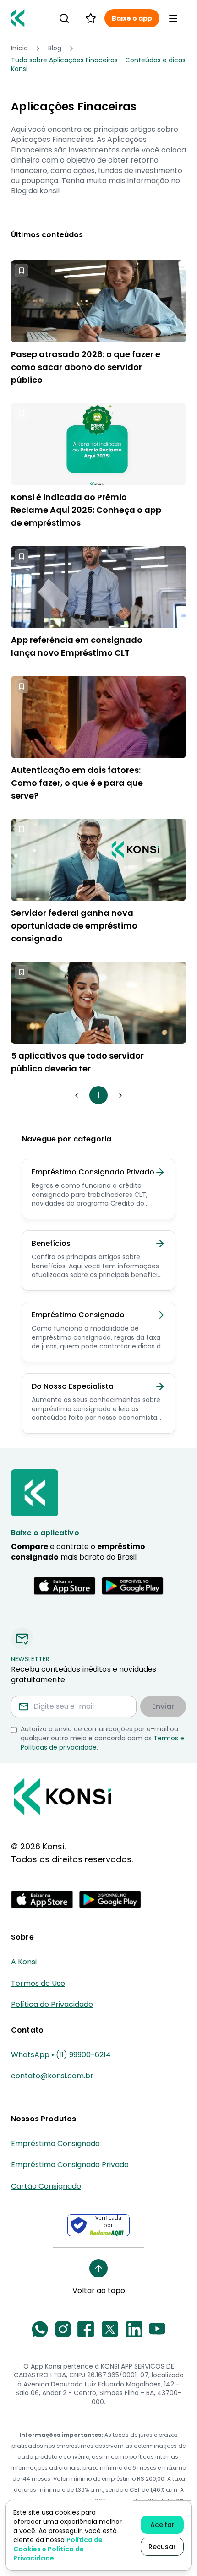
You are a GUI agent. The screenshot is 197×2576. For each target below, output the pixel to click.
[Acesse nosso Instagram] (63, 2329)
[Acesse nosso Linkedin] (134, 2329)
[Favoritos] (91, 18)
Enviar (163, 1706)
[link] (98, 65)
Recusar (162, 2547)
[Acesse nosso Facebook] (86, 2329)
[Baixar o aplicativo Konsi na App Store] (65, 1586)
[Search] (64, 18)
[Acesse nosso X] (110, 2329)
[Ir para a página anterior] (77, 1095)
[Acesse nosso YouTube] (157, 2329)
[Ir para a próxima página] (120, 1095)
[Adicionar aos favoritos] (22, 271)
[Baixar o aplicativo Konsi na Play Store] (132, 1586)
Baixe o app (132, 18)
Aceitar (162, 2525)
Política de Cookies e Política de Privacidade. (58, 2549)
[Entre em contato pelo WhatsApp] (40, 2329)
